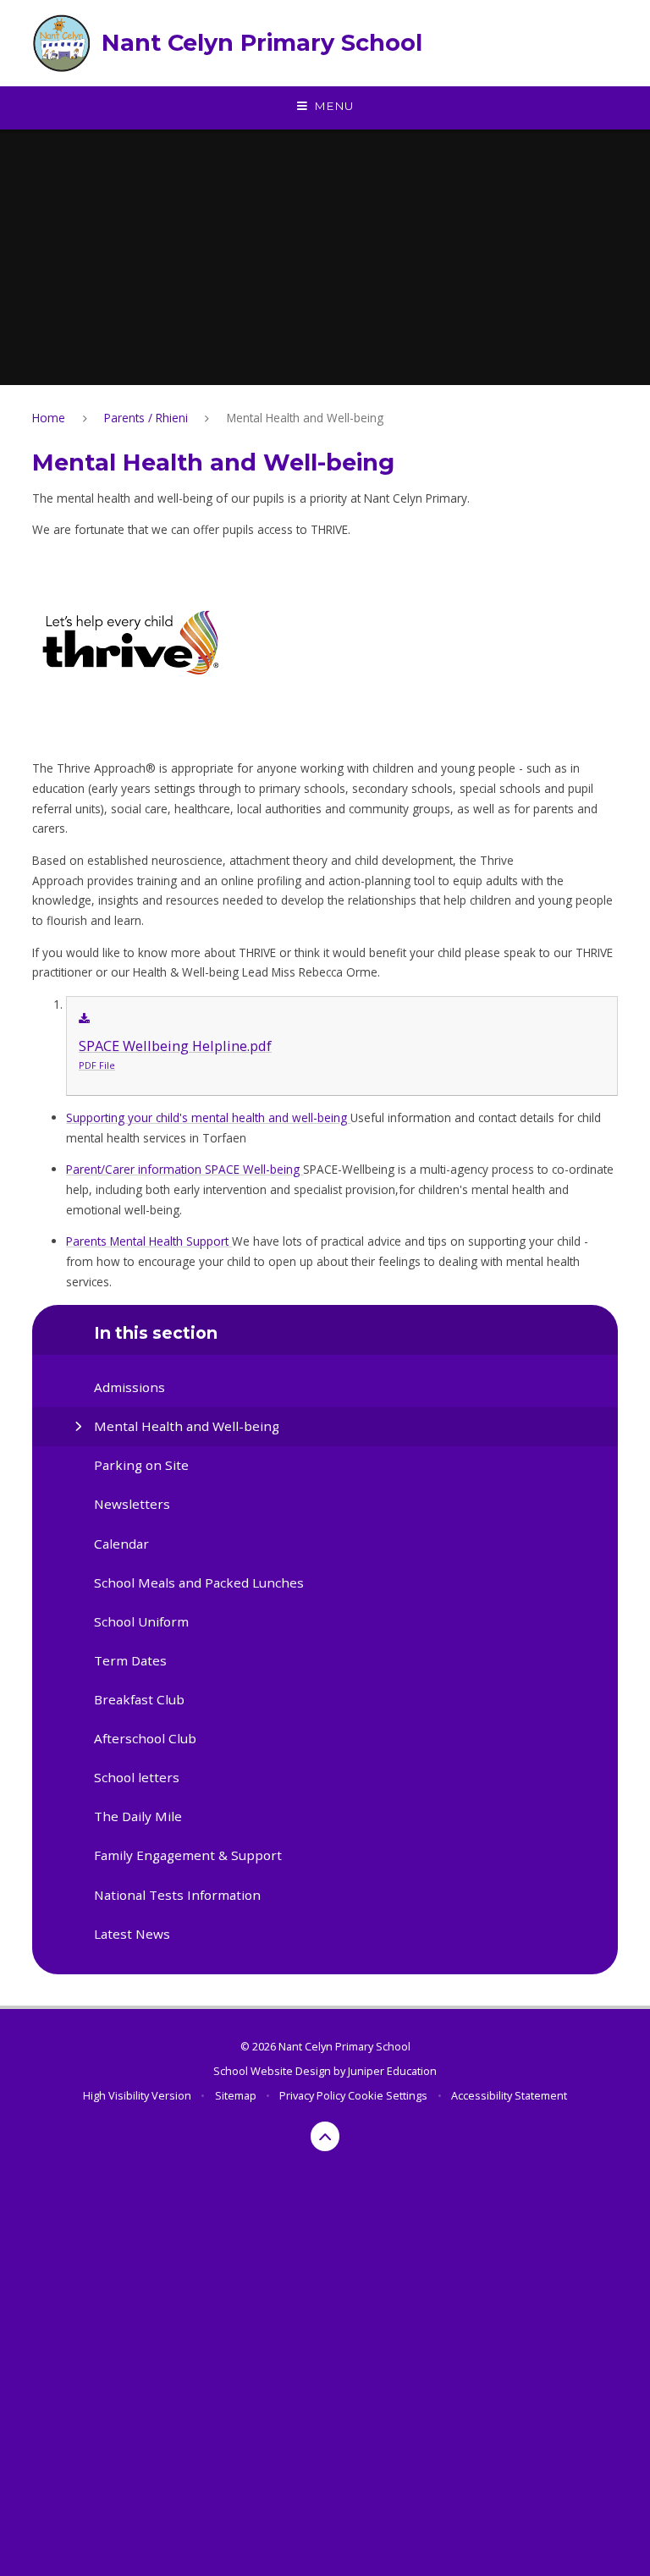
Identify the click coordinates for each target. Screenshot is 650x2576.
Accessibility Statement (509, 2095)
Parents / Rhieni (146, 418)
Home (49, 418)
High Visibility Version (137, 2095)
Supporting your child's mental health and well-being (208, 1117)
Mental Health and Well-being (305, 418)
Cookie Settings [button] (388, 2095)
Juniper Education (392, 2071)
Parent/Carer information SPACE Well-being (185, 1169)
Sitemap (236, 2095)
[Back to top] (325, 2136)
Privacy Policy (312, 2095)
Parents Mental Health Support (149, 1241)
